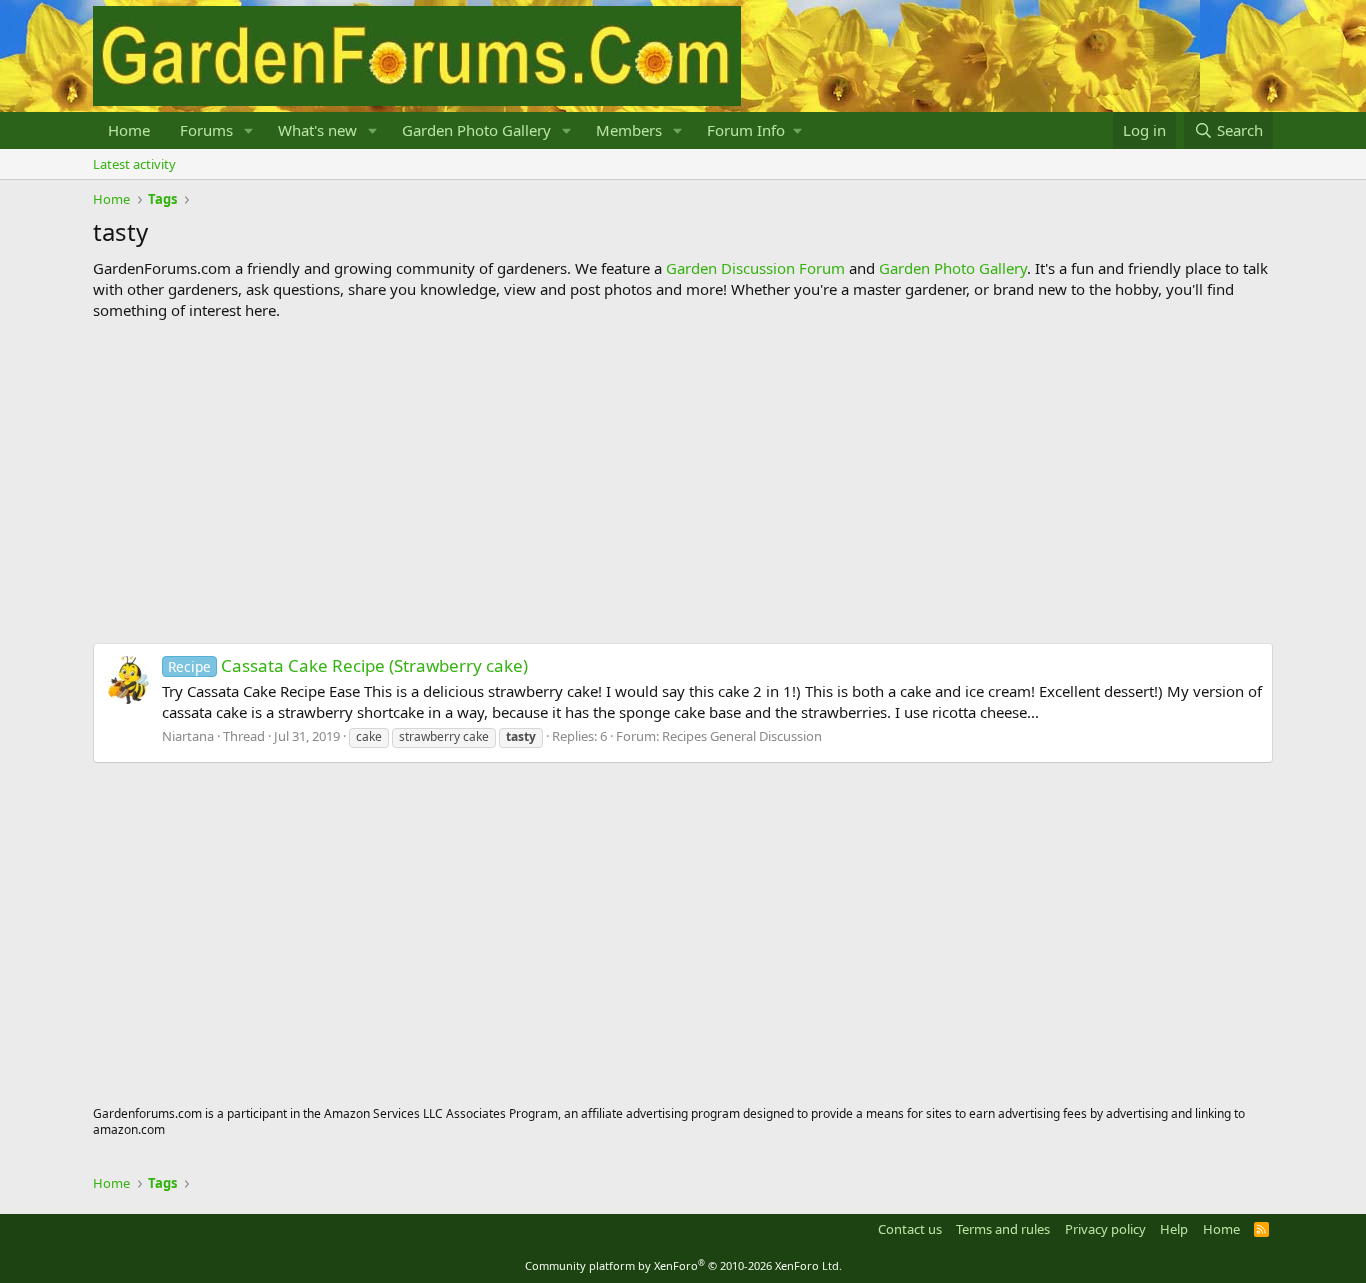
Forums (206, 130)
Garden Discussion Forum (755, 268)
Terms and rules (1003, 1229)
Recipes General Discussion (742, 736)
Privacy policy (1105, 1229)
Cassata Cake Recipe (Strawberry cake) (348, 665)
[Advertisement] (683, 482)
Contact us (910, 1229)
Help (1174, 1229)
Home (129, 130)
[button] (249, 130)
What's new (317, 130)
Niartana (188, 736)
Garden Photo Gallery (476, 130)
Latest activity (134, 164)
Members (629, 130)
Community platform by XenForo (683, 1265)
